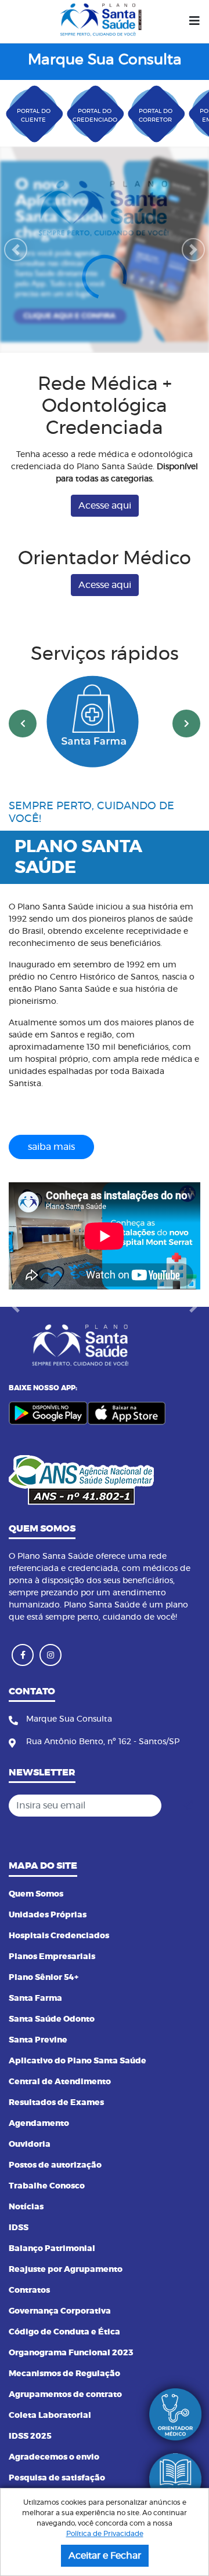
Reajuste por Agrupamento (66, 2270)
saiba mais (51, 1147)
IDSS (19, 2228)
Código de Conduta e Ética (64, 2332)
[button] (16, 250)
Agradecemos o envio (54, 2457)
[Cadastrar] (188, 1806)
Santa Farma (35, 1998)
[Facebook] (23, 1655)
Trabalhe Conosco (47, 2186)
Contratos (29, 2290)
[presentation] (23, 724)
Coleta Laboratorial (50, 2416)
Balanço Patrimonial (52, 2249)
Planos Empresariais (52, 1957)
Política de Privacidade (105, 2534)
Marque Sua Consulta (105, 60)
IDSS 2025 (30, 2436)
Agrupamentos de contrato (65, 2395)
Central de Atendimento (60, 2082)
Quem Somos (36, 1894)
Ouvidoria (30, 2144)
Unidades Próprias (48, 1915)
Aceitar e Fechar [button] (105, 2556)
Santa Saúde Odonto (52, 2019)
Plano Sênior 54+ (44, 1978)
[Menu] (194, 21)
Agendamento (39, 2124)
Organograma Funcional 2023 (71, 2353)
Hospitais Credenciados (59, 1936)
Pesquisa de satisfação (57, 2478)
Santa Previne (38, 2040)
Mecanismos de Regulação (64, 2374)
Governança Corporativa (60, 2311)
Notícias (26, 2207)
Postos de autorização (55, 2165)
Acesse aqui (105, 506)
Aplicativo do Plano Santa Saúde (78, 2061)
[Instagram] (51, 1655)
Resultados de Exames (56, 2103)
